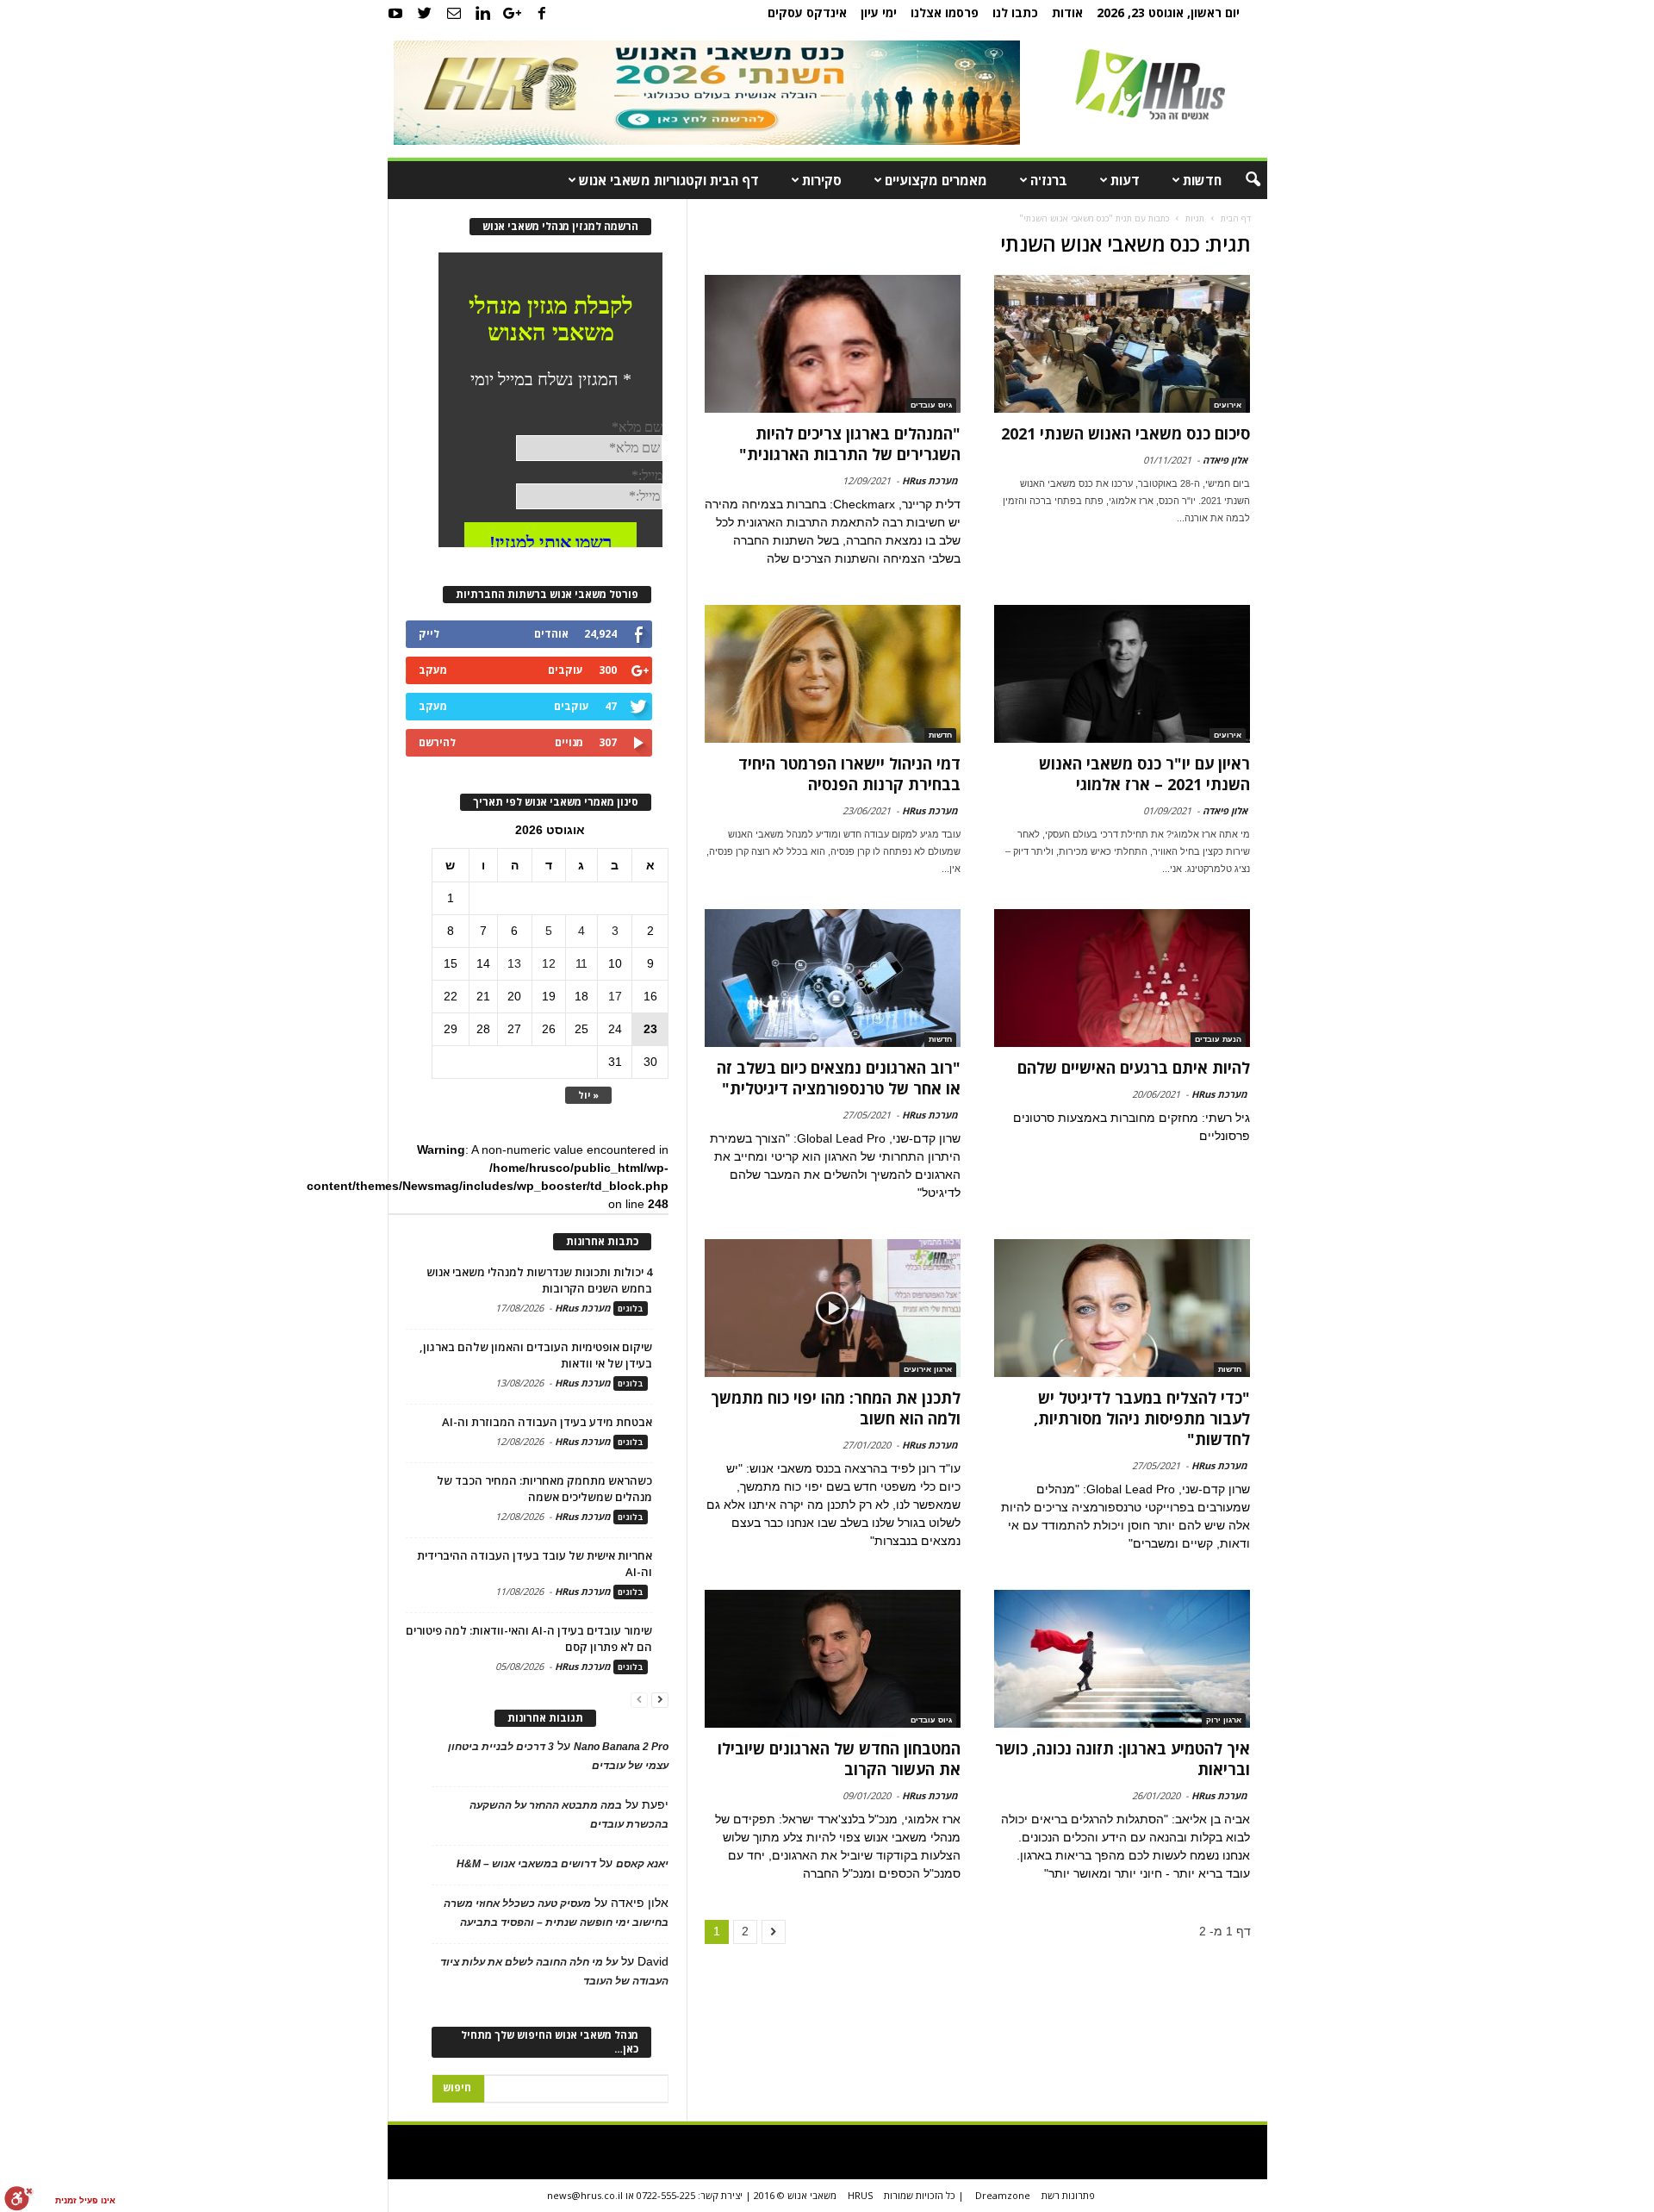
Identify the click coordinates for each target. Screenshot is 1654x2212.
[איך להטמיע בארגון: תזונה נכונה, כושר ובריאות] (1122, 1659)
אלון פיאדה (1225, 460)
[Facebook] (542, 13)
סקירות (822, 180)
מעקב (433, 670)
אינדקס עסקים (807, 12)
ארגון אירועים (928, 1369)
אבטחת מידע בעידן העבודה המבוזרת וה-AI (547, 1422)
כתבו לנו (1015, 12)
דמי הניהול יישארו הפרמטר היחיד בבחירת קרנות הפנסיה (849, 774)
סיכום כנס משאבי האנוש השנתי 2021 (1125, 433)
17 (615, 996)
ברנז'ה (1049, 180)
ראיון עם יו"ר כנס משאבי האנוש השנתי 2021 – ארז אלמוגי (1144, 774)
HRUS (860, 2195)
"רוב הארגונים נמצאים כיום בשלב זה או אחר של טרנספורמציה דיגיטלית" (839, 1078)
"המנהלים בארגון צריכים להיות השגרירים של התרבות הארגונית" (850, 444)
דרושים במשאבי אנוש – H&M (526, 1864)
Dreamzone (1003, 2195)
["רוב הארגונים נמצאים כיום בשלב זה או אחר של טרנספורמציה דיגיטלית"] (833, 978)
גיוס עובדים (931, 405)
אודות (1067, 12)
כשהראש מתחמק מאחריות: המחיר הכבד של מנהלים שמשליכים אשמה (544, 1489)
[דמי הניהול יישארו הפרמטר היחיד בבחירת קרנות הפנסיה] (833, 674)
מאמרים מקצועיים (936, 180)
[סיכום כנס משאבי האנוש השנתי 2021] (1122, 344)
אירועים (1228, 405)
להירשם (437, 742)
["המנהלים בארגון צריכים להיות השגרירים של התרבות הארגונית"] (833, 344)
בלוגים (631, 1309)
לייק (429, 634)
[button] (1241, 180)
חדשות (1202, 180)
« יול (588, 1095)
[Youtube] (395, 13)
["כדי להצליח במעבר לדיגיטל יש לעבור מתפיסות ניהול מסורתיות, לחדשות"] (1122, 1308)
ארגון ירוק (1224, 1720)
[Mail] (454, 13)
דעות (1125, 180)
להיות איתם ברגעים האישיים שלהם (1134, 1068)
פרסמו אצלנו (945, 12)
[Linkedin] (483, 13)
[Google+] (513, 13)
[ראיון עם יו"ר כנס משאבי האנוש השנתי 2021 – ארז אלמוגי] (1122, 674)
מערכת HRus (930, 480)
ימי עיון (879, 12)
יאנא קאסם (642, 1864)
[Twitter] (425, 13)
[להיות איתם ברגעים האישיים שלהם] (1122, 978)
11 (581, 963)
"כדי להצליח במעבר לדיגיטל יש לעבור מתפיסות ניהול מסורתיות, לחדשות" (1142, 1418)
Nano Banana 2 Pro (621, 1747)
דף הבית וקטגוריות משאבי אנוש (669, 180)
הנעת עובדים (1218, 1039)
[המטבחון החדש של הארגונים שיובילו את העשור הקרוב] (833, 1659)
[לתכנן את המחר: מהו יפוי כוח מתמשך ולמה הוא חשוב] (833, 1308)
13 (514, 963)
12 (549, 963)
